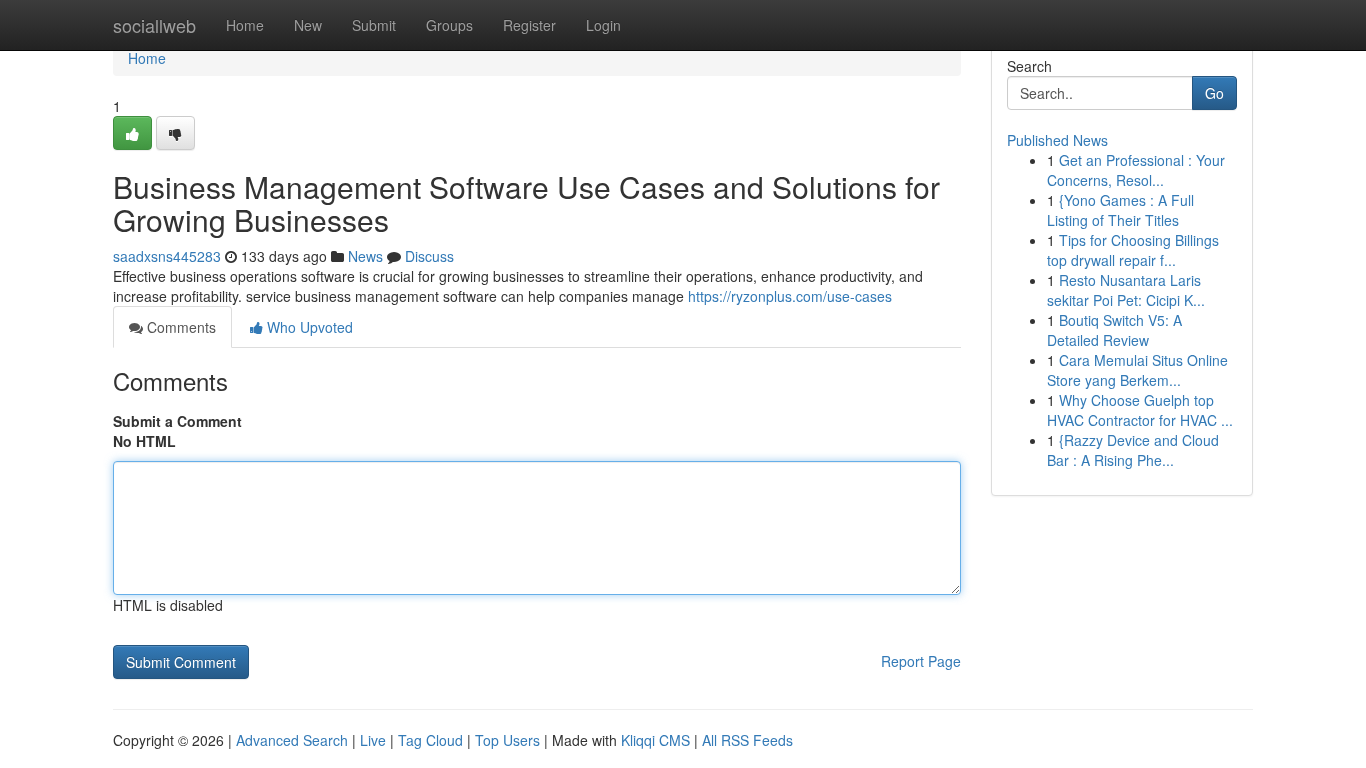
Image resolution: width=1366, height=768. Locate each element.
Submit (374, 25)
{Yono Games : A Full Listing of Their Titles (1120, 210)
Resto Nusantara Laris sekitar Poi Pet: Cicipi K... (1126, 290)
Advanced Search (292, 740)
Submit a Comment (177, 421)
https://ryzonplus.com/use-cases (790, 296)
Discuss (429, 256)
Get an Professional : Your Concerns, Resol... (1136, 170)
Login (603, 25)
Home (245, 25)
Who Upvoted (308, 327)
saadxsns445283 (167, 256)
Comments (179, 327)
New (308, 25)
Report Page (921, 661)
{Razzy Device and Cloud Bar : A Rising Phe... (1133, 450)
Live (373, 740)
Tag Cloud (430, 740)
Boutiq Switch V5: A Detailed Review (1114, 330)
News (365, 256)
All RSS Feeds (747, 740)
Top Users (507, 740)
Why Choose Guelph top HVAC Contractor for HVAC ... (1140, 410)
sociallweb (154, 25)
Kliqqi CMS (655, 740)
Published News (1057, 140)
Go (1214, 93)
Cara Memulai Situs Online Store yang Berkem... (1137, 370)
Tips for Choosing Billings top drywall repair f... (1133, 250)
